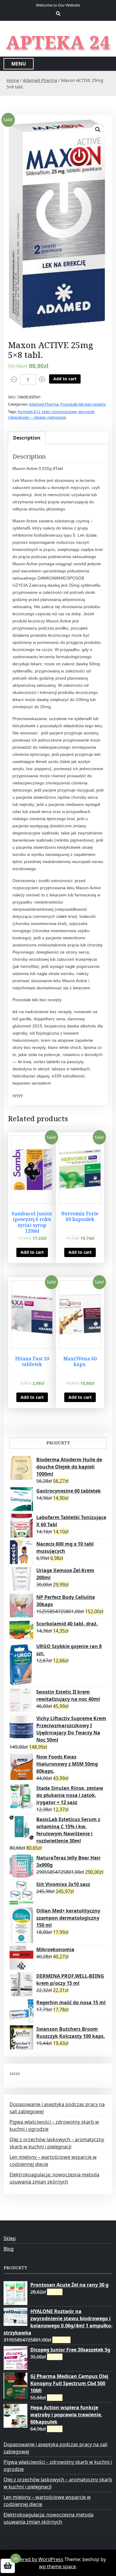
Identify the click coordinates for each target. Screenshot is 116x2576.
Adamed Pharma (40, 80)
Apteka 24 (58, 42)
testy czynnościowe (59, 412)
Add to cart (65, 379)
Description (27, 438)
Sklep (10, 2238)
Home (13, 80)
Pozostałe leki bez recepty (83, 404)
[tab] (27, 438)
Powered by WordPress (37, 2559)
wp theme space (57, 2566)
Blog (9, 2249)
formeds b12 (29, 412)
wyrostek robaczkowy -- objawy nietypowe (51, 415)
